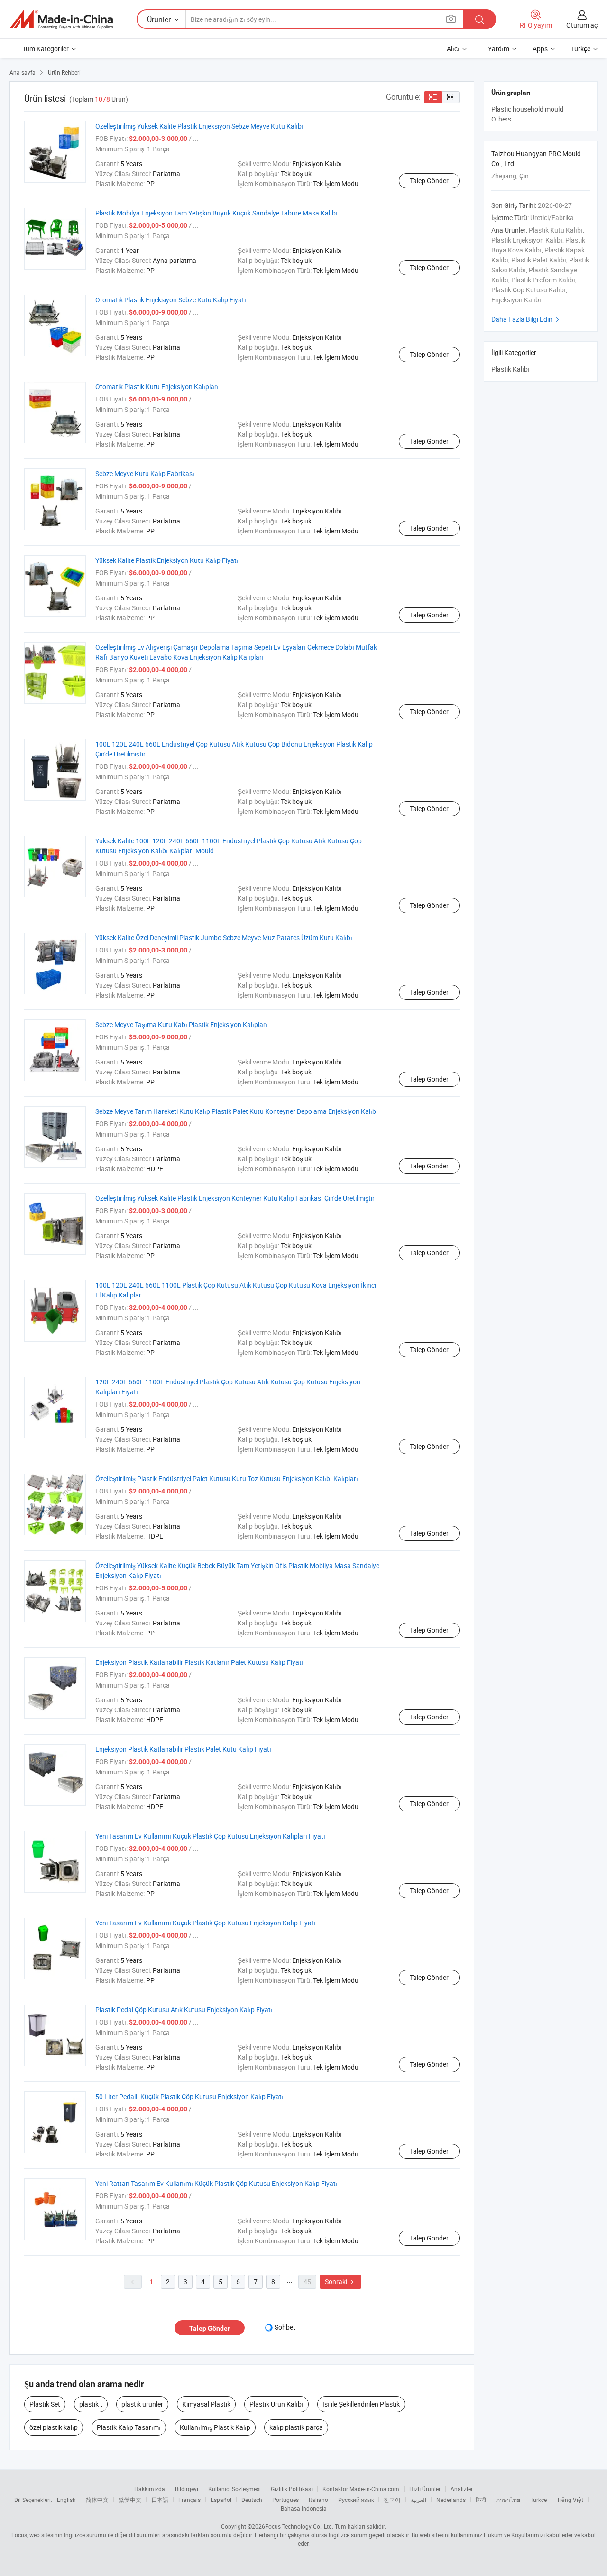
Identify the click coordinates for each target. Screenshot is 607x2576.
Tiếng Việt (570, 2500)
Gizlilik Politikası (292, 2489)
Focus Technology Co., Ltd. (299, 2526)
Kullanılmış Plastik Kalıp (215, 2427)
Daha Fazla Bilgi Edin (526, 319)
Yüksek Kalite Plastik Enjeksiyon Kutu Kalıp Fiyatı (167, 560)
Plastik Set (45, 2404)
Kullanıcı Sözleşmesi (235, 2489)
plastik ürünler (142, 2404)
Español (221, 2500)
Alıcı (453, 49)
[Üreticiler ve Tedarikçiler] (61, 19)
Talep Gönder (429, 181)
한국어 (392, 2500)
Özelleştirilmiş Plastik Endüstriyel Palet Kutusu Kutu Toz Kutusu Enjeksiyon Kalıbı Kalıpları (227, 1479)
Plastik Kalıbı (510, 369)
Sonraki (340, 2282)
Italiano (318, 2500)
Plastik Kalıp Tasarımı (129, 2427)
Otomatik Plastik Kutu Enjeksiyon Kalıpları (157, 387)
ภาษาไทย (508, 2500)
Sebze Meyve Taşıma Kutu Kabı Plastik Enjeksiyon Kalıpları (181, 1024)
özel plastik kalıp (54, 2427)
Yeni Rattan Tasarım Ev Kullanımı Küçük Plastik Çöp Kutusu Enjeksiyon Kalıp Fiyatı (216, 2183)
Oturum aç (582, 25)
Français (189, 2500)
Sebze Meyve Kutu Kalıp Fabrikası (145, 473)
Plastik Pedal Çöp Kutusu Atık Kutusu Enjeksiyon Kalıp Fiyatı (184, 2010)
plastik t (91, 2404)
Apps (540, 49)
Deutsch (252, 2500)
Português (285, 2500)
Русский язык (356, 2500)
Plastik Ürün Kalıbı (276, 2404)
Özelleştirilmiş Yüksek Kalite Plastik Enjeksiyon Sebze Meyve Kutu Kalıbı (199, 126)
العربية (418, 2500)
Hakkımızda (150, 2489)
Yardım (499, 49)
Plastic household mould (527, 109)
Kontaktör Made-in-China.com (361, 2489)
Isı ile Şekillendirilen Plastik (361, 2404)
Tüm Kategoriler (46, 49)
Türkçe (538, 2500)
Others (501, 119)
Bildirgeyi (187, 2489)
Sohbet (285, 2327)
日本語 (160, 2500)
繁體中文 (130, 2500)
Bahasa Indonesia (304, 2508)
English (66, 2500)
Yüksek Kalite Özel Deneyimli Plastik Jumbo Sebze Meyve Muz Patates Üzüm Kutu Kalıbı (224, 938)
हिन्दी (481, 2500)
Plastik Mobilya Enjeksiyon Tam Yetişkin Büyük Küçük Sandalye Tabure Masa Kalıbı (216, 213)
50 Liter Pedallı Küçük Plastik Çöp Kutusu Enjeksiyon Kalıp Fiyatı (189, 2096)
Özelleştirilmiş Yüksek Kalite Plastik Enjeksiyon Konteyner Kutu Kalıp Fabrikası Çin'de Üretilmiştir (235, 1198)
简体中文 (97, 2500)
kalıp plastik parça (296, 2427)
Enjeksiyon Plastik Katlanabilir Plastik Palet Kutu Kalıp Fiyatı (183, 1749)
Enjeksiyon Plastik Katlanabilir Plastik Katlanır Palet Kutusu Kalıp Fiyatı (199, 1662)
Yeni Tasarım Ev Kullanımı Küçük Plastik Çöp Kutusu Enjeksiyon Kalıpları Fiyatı (210, 1836)
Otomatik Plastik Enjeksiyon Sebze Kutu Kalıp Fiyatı (171, 300)
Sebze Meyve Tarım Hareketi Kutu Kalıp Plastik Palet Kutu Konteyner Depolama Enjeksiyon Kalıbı (237, 1111)
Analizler (462, 2489)
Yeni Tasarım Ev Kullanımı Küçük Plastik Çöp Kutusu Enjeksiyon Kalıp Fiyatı (206, 1923)
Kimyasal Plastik (206, 2404)
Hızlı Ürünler (425, 2489)
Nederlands (451, 2500)
